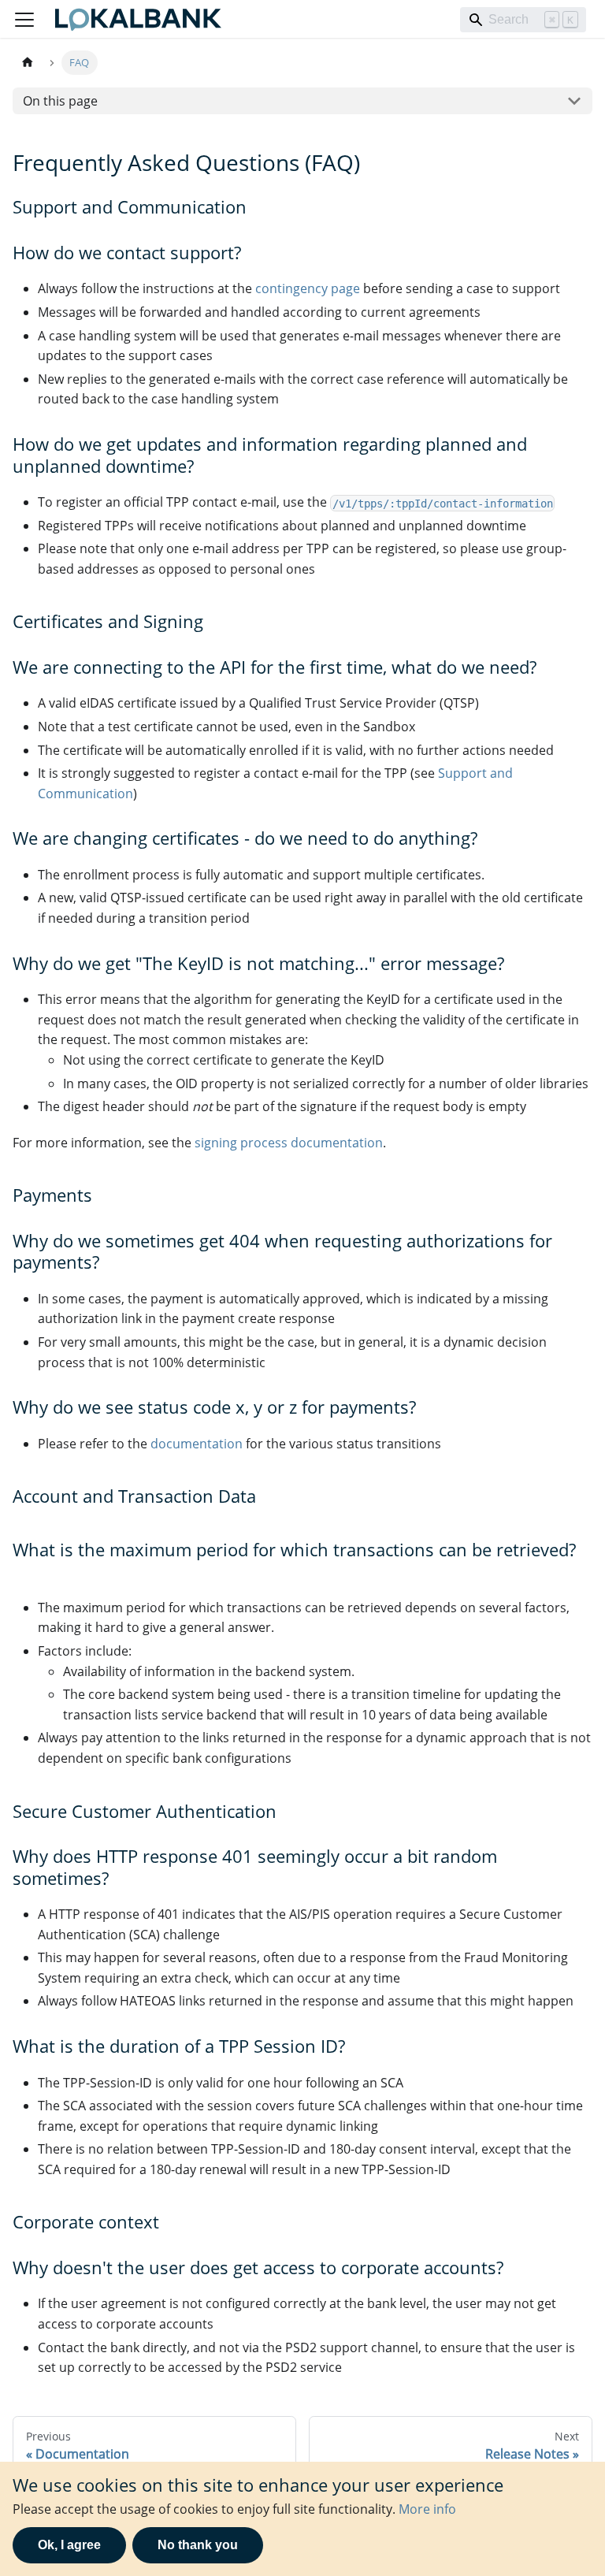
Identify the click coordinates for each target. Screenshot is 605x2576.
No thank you (198, 2545)
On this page (60, 101)
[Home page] (28, 63)
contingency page (308, 288)
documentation (197, 1444)
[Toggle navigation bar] (24, 20)
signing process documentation (289, 1143)
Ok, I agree (69, 2545)
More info (427, 2509)
